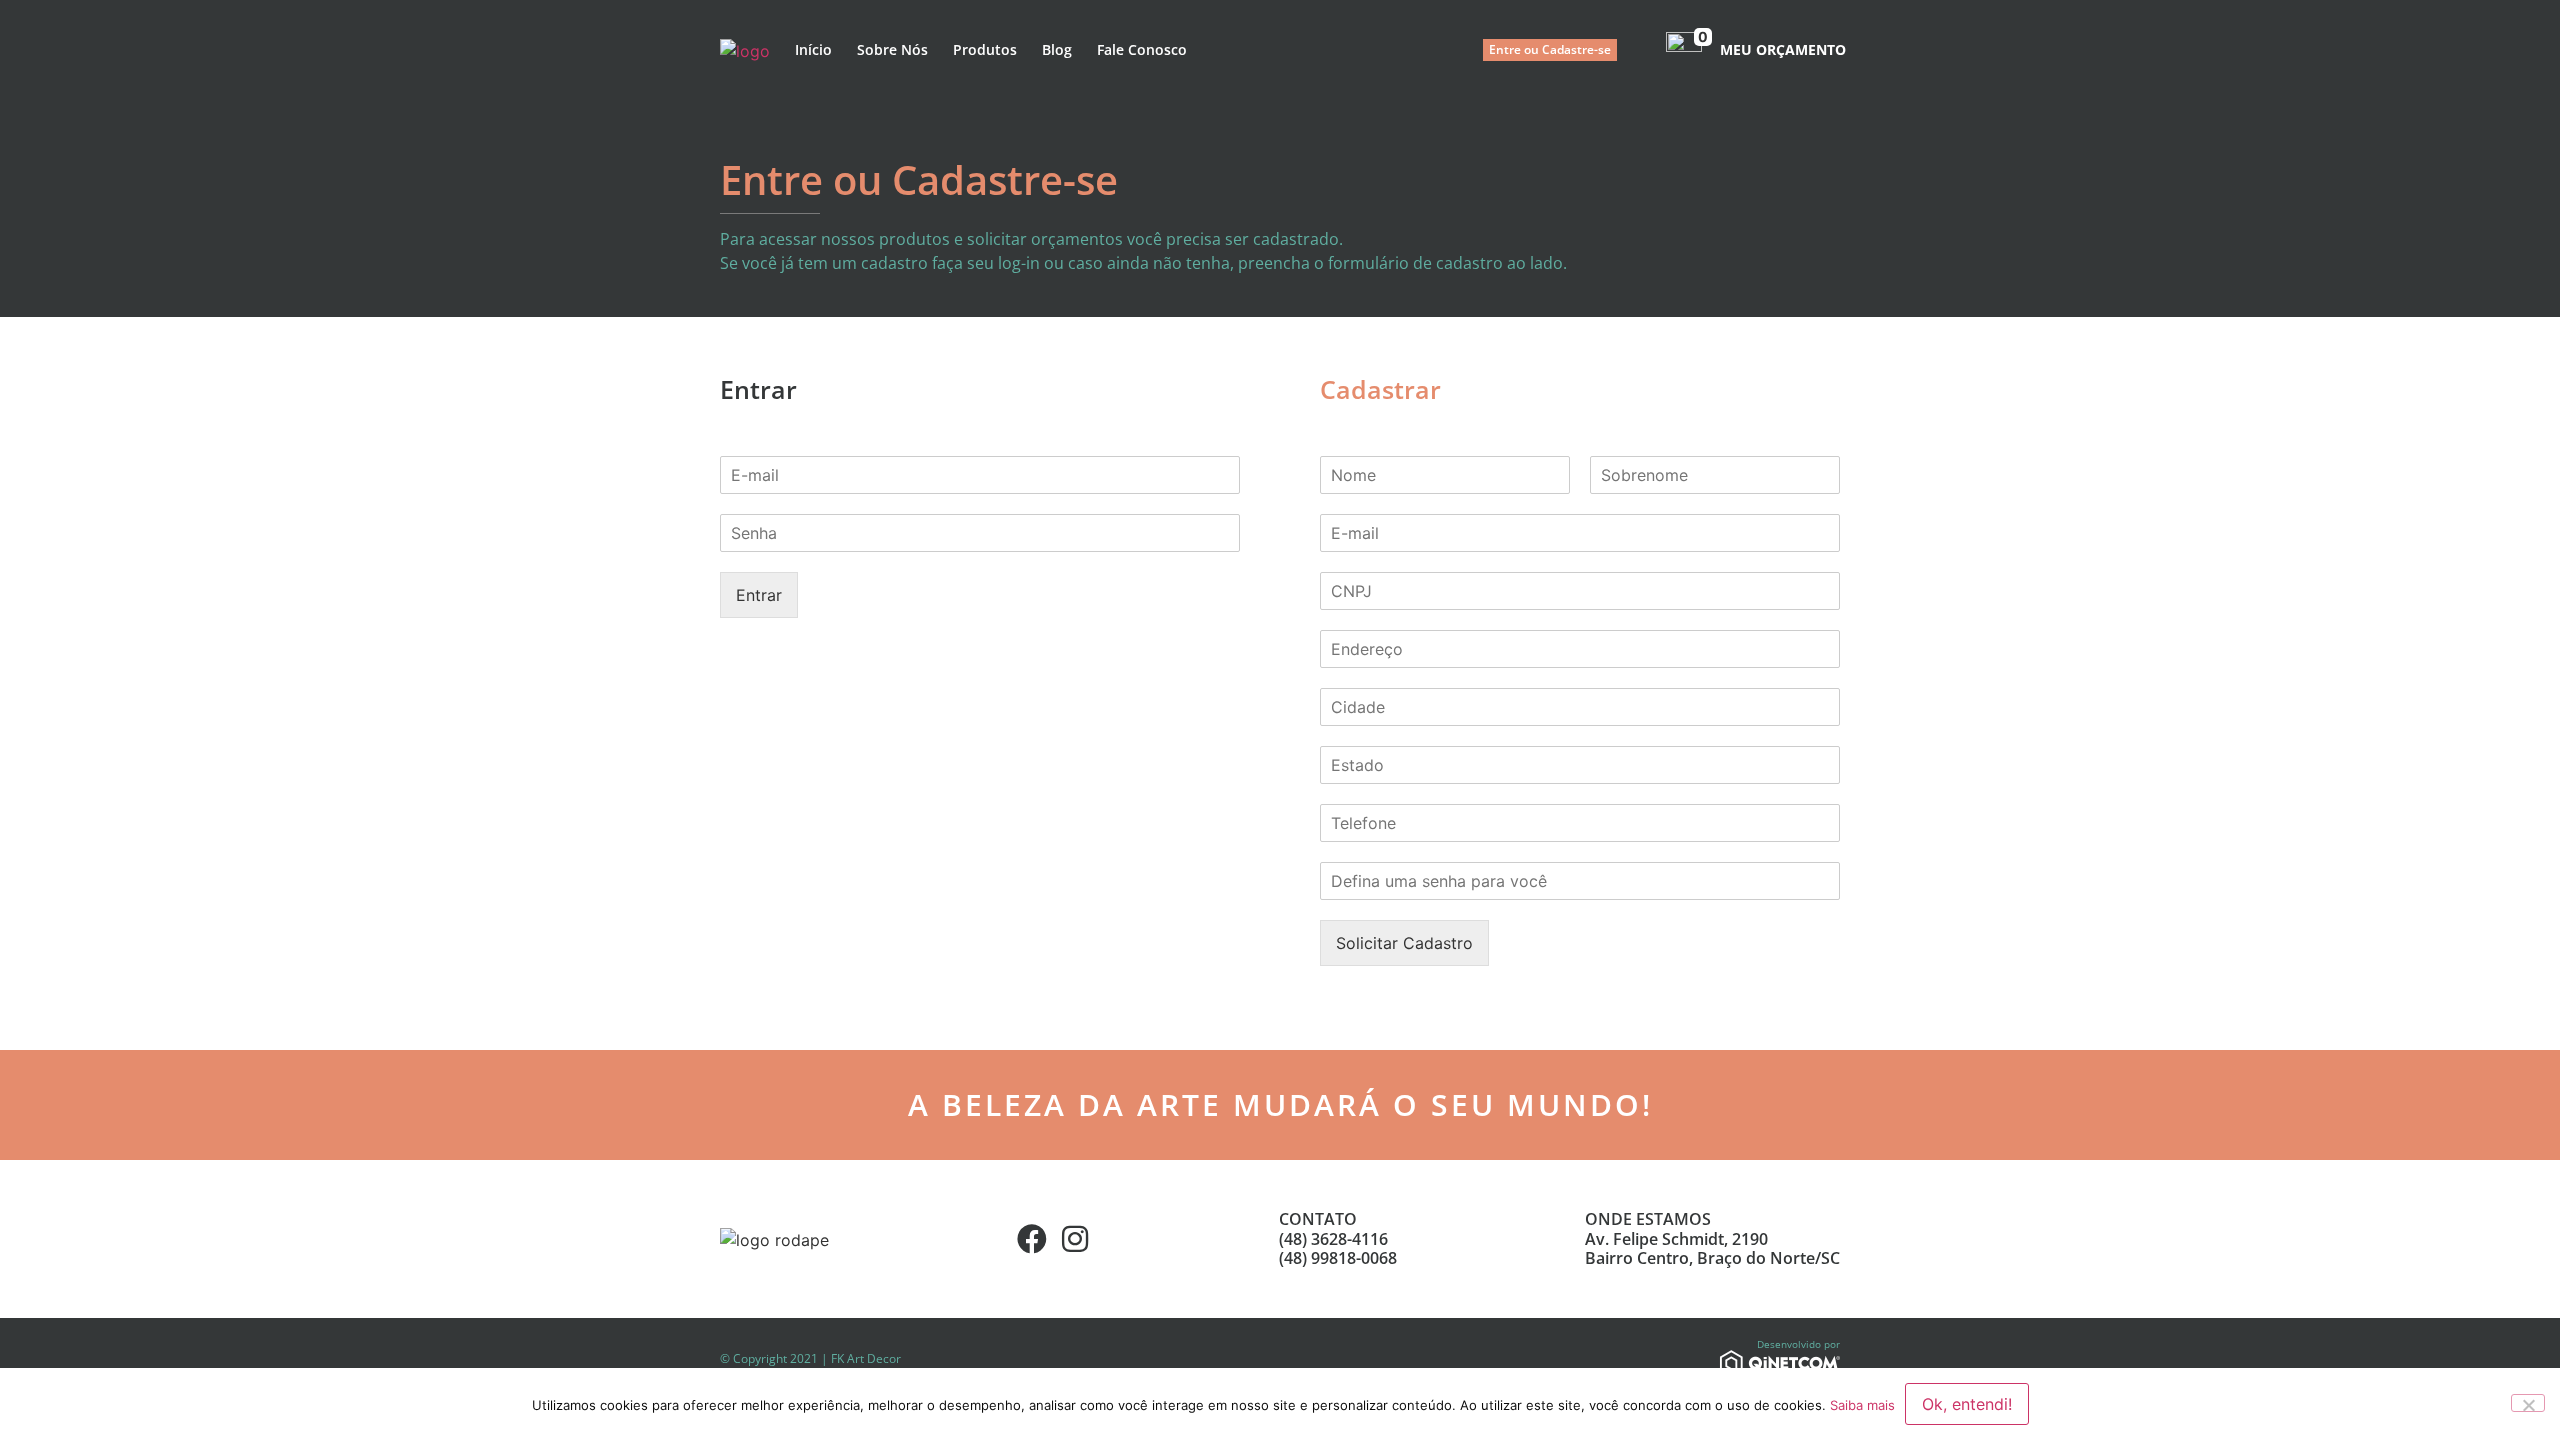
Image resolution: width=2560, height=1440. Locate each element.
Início (813, 49)
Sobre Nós (892, 49)
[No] (2528, 1403)
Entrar (759, 595)
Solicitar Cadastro (1404, 943)
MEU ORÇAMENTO (1783, 49)
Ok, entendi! (1967, 1404)
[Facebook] (1032, 1239)
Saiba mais (1862, 1405)
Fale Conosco (1142, 49)
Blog (1057, 49)
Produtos (985, 49)
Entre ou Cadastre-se (1550, 49)
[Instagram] (1075, 1239)
